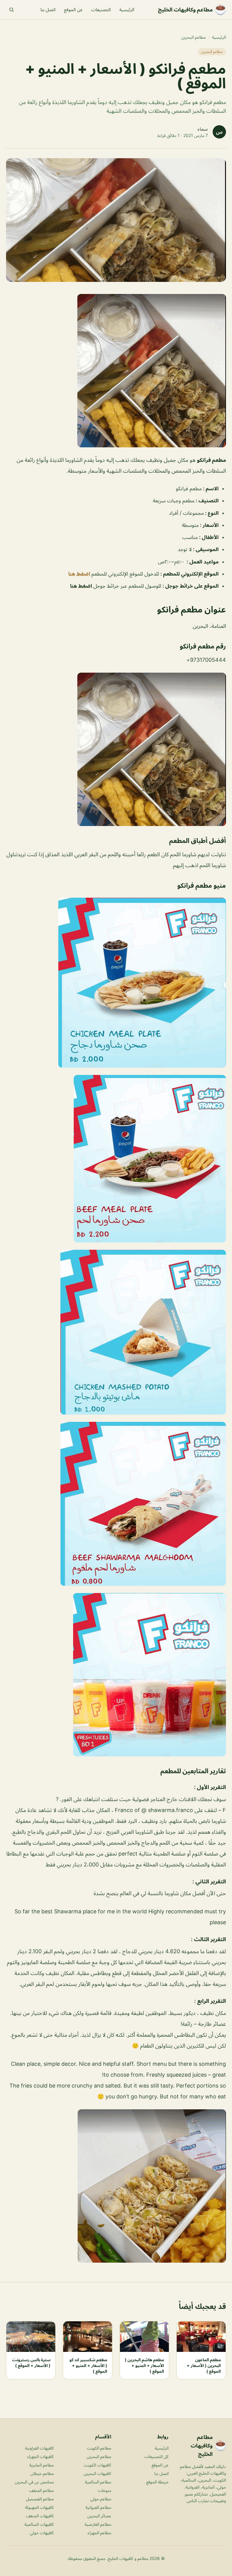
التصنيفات (101, 10)
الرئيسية (127, 10)
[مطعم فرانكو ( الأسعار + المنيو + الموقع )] (116, 371)
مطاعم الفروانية (98, 2507)
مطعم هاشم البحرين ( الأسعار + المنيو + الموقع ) (144, 2365)
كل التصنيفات (156, 2456)
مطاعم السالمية (98, 2482)
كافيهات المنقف (40, 2516)
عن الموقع (73, 10)
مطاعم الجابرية (42, 2465)
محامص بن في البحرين (34, 2482)
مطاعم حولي (101, 2499)
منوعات (105, 2490)
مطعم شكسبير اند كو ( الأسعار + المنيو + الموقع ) (88, 2365)
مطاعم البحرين (193, 37)
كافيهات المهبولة (39, 2507)
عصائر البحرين (99, 2516)
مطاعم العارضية (98, 2524)
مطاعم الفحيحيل (40, 2499)
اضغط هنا (80, 574)
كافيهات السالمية (39, 2524)
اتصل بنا (48, 10)
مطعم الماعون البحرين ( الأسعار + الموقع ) (204, 2365)
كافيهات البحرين (97, 2473)
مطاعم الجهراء (99, 2533)
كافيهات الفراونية (39, 2448)
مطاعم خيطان (42, 2473)
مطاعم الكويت (99, 2448)
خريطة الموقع (157, 2482)
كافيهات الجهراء (40, 2456)
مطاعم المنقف (41, 2490)
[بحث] (11, 10)
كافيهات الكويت (98, 2465)
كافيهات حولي (42, 2533)
